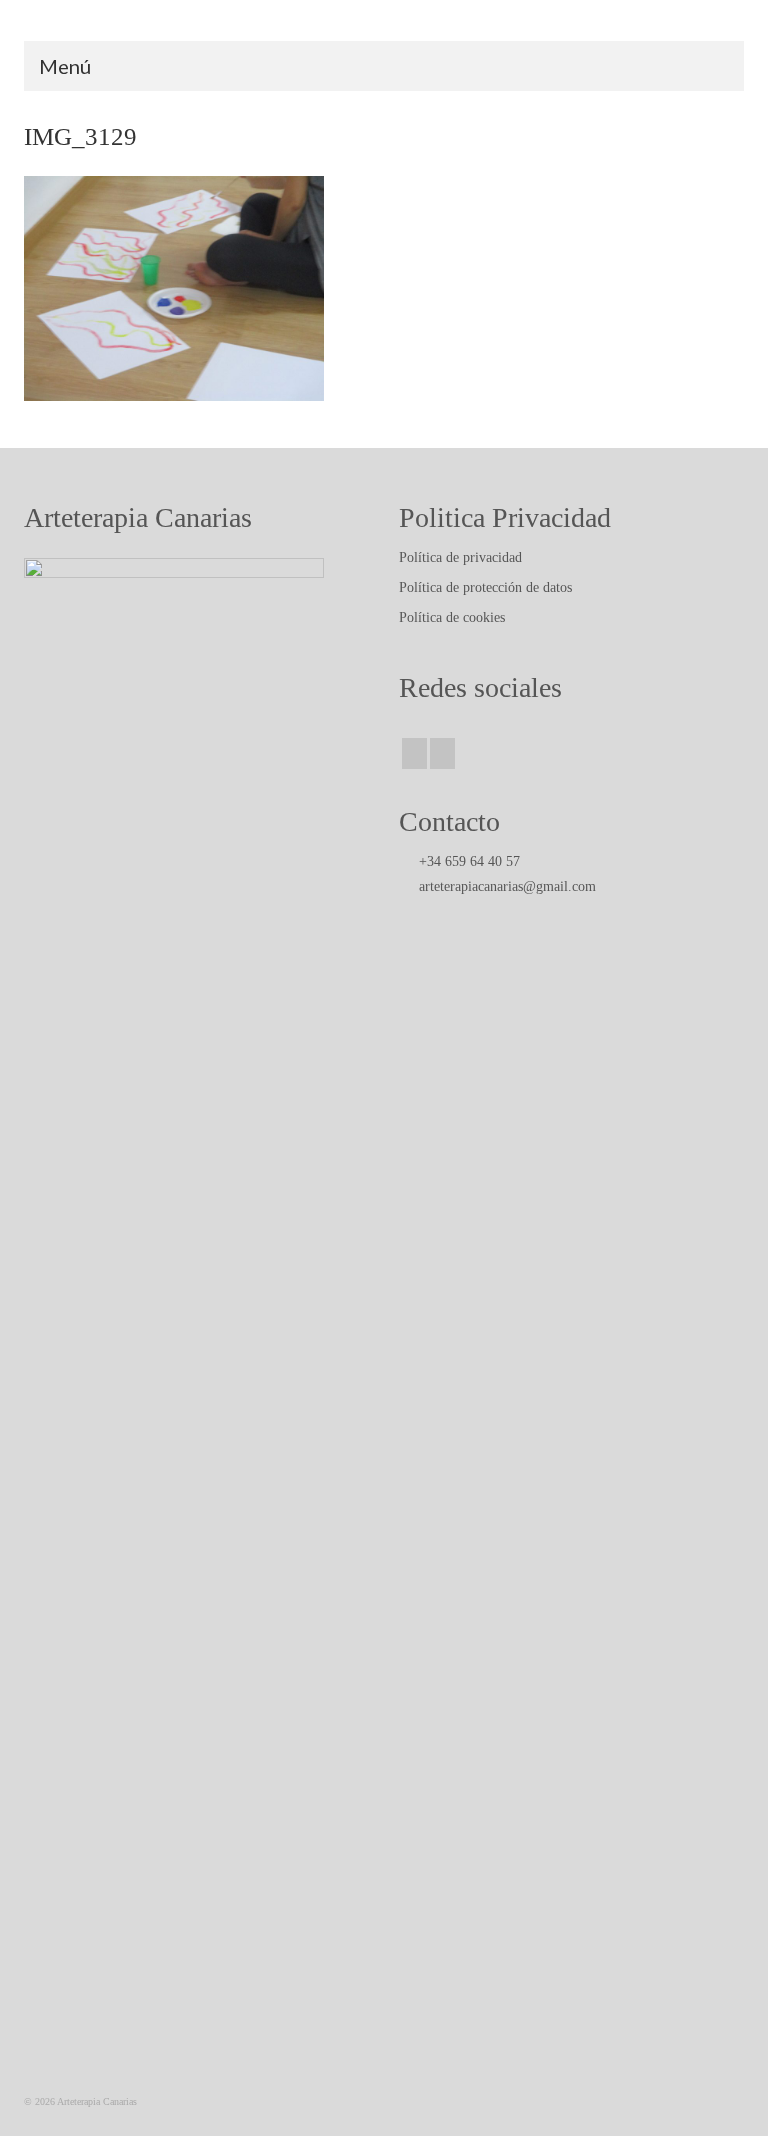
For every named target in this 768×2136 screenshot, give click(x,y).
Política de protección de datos (485, 587)
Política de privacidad (460, 557)
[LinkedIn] (442, 753)
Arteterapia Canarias (384, 19)
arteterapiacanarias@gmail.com (505, 886)
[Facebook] (414, 753)
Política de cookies (452, 617)
